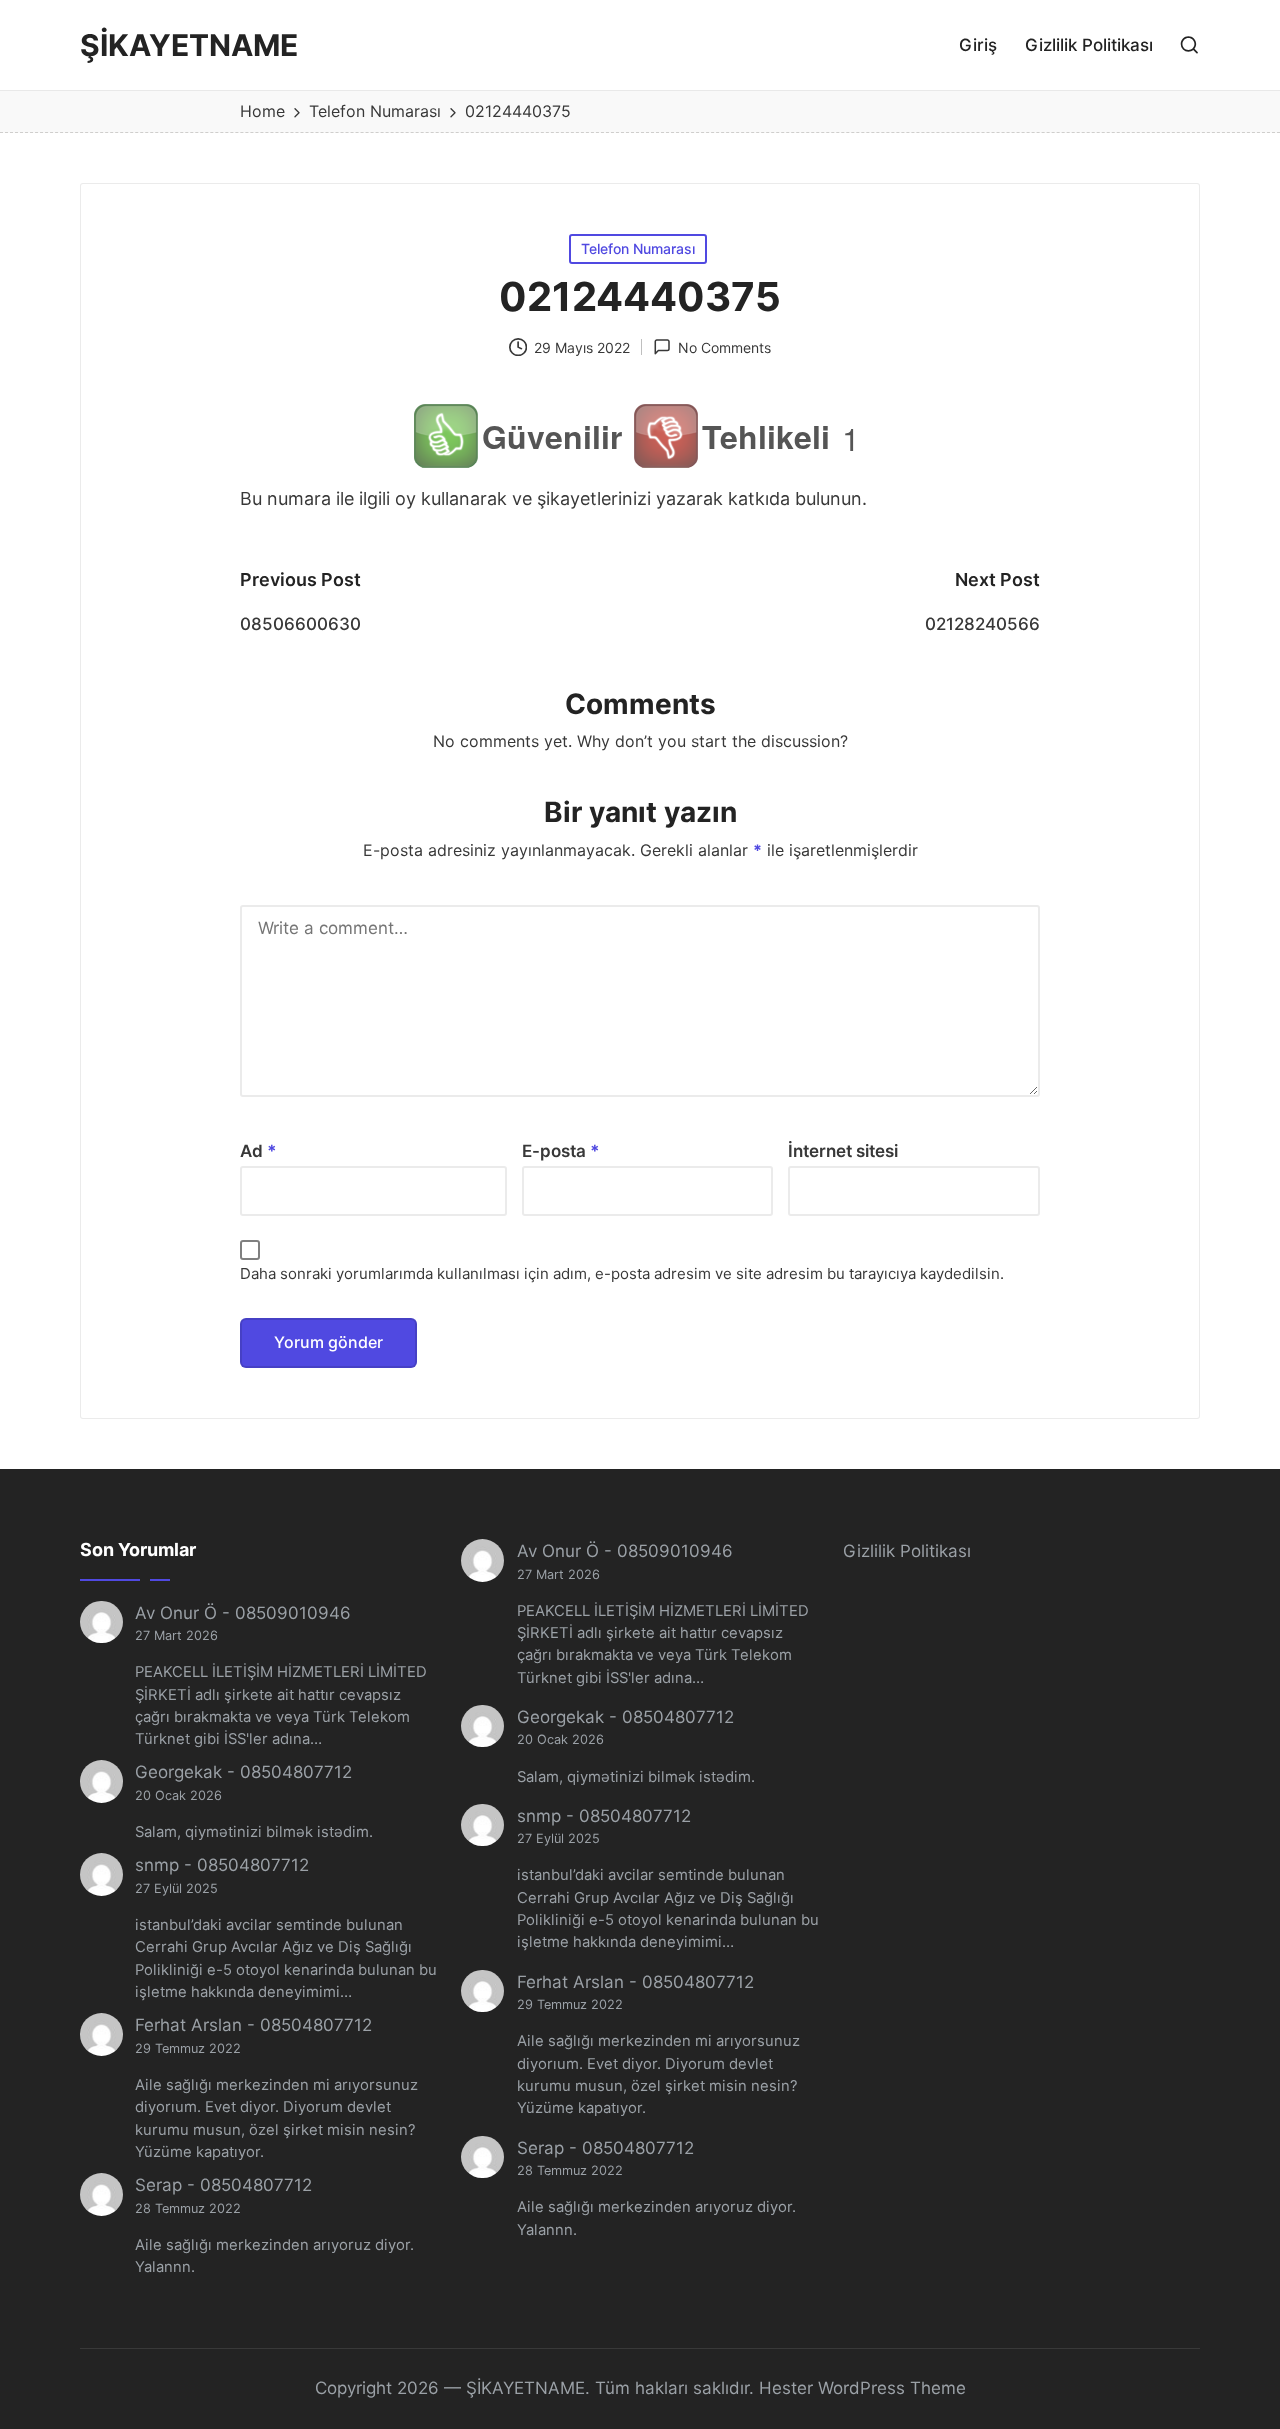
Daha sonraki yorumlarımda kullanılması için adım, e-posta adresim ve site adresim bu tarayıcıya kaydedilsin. (622, 1273)
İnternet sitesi (843, 1151)
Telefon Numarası (638, 248)
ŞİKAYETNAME (189, 45)
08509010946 (293, 1613)
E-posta (561, 1151)
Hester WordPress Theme (862, 2388)
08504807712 (296, 1772)
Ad (258, 1151)
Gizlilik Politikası (907, 1551)
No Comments (724, 347)
